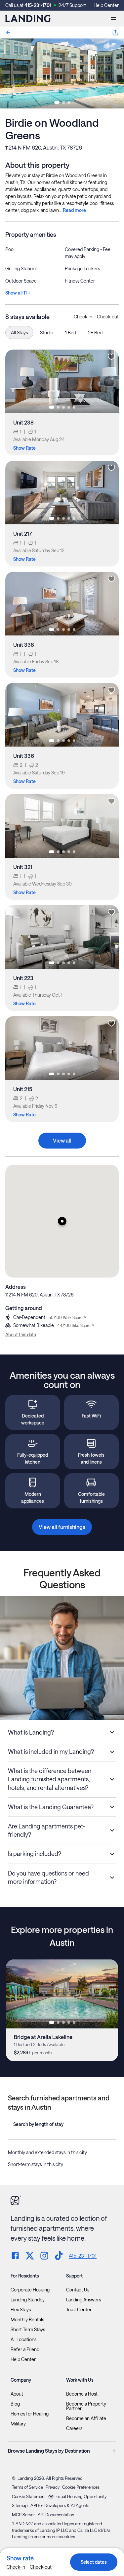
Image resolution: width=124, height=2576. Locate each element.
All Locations (23, 2340)
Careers (74, 2428)
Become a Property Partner (86, 2406)
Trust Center (79, 2310)
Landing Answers (83, 2300)
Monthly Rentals (27, 2320)
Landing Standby (28, 2300)
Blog (15, 2404)
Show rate (20, 2558)
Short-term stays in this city (36, 2164)
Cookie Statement (29, 2496)
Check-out (108, 317)
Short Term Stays (28, 2330)
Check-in (83, 317)
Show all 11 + (18, 293)
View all (62, 1140)
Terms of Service (27, 2487)
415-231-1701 (38, 5)
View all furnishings (62, 1527)
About (17, 2394)
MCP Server (23, 2515)
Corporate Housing (30, 2290)
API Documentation (56, 2515)
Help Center (106, 5)
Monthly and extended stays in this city (47, 2152)
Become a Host (82, 2394)
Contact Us (78, 2290)
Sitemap (20, 2505)
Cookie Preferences (81, 2487)
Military (18, 2424)
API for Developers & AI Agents (60, 2505)
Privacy (53, 2487)
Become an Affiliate (86, 2418)
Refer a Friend (25, 2349)
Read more (74, 210)
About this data (21, 1334)
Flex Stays (21, 2310)
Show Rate (24, 448)
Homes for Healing (30, 2414)
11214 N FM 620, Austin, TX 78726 (44, 147)
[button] (62, 1221)
